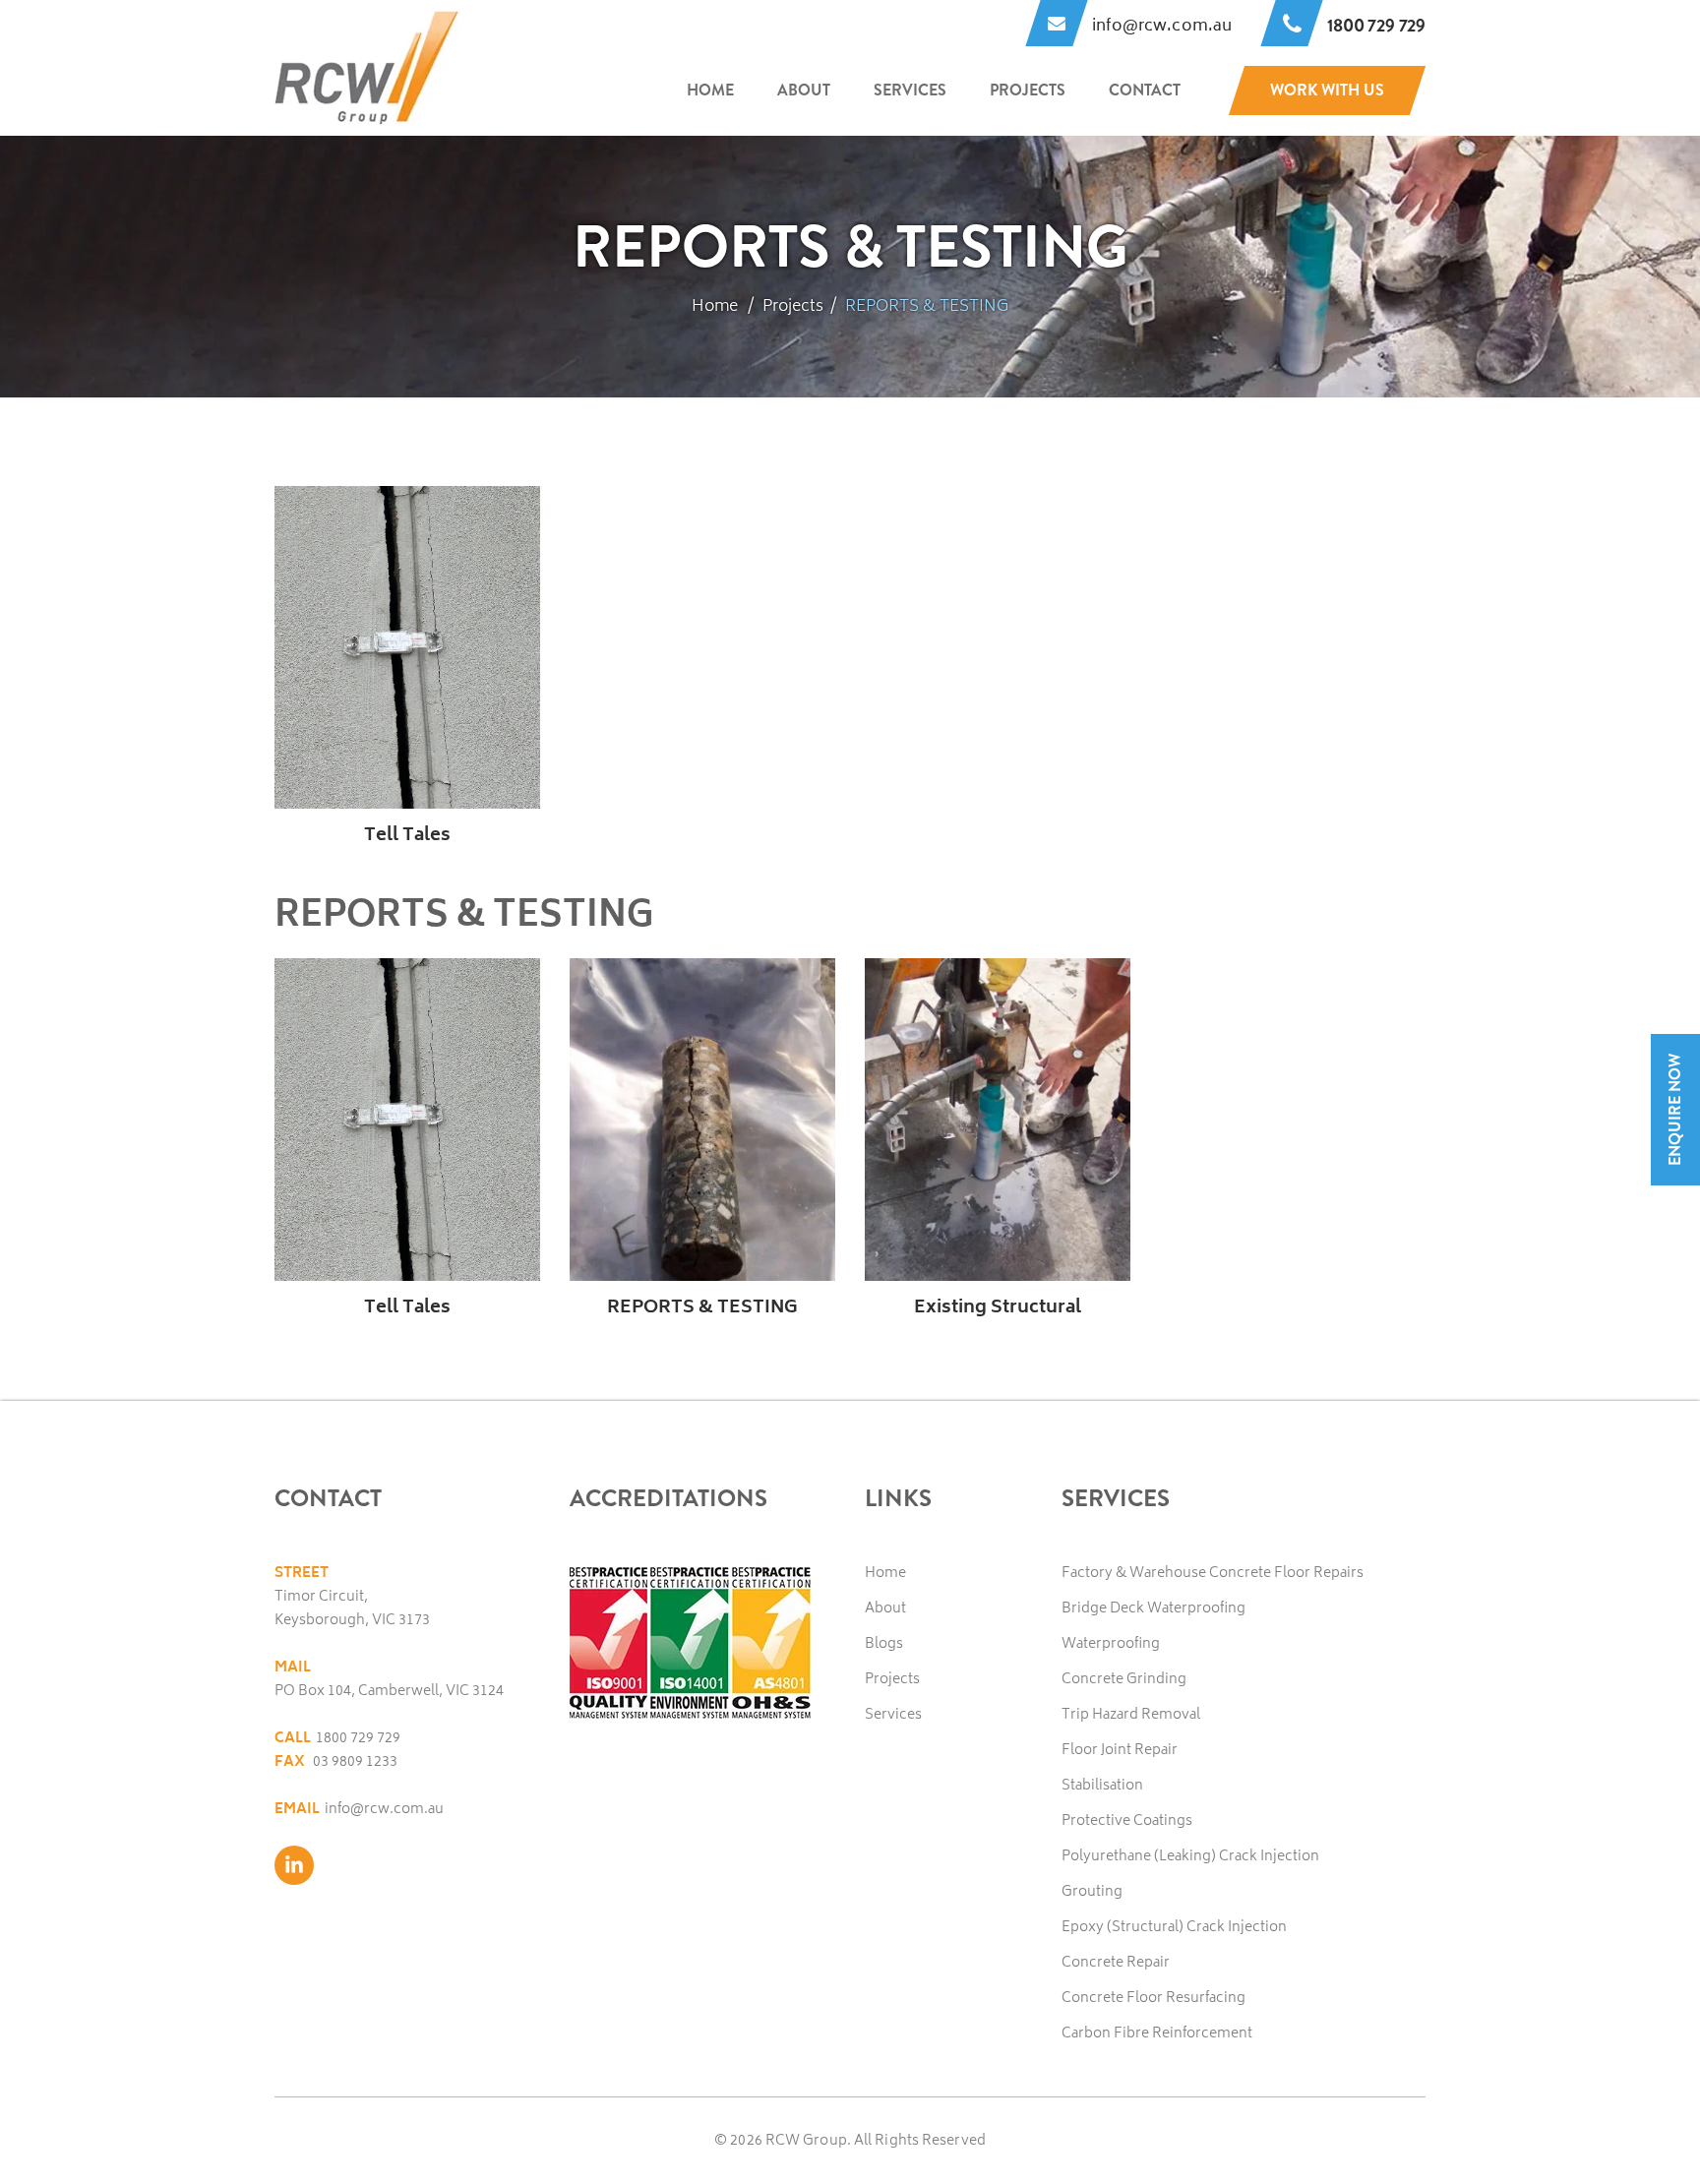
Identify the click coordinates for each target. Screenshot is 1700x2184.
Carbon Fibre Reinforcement (1157, 2034)
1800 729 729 (358, 1739)
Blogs (884, 1644)
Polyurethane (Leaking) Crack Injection (1190, 1857)
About (804, 90)
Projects (1028, 90)
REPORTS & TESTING (702, 1308)
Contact (1145, 90)
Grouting (1092, 1892)
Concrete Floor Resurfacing (1154, 1999)
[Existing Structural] (998, 1120)
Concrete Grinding (1124, 1680)
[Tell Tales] (407, 647)
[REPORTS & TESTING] (702, 1120)
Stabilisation (1102, 1786)
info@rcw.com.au (384, 1810)
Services (910, 90)
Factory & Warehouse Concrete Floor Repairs (1213, 1574)
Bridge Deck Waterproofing (1154, 1609)
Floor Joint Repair (1120, 1751)
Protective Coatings (1127, 1821)
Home (710, 90)
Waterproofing (1111, 1644)
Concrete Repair (1116, 1963)
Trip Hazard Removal (1131, 1715)
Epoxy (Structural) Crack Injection (1174, 1928)
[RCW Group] (367, 68)
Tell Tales (407, 836)
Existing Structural (998, 1308)
